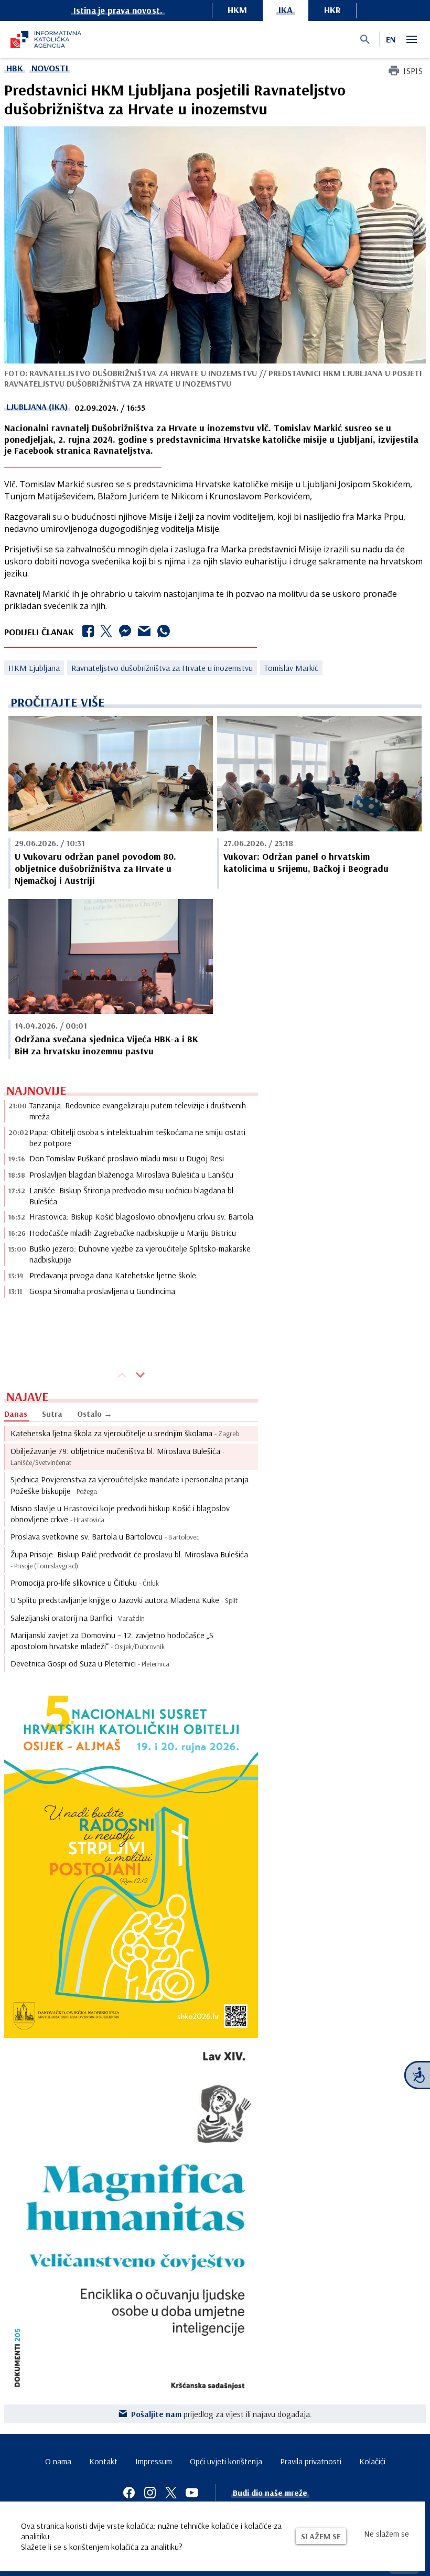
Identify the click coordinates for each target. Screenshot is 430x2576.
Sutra (52, 1414)
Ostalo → (95, 1414)
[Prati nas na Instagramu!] (150, 2493)
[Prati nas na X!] (171, 2493)
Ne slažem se (386, 2534)
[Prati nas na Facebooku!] (129, 2493)
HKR (332, 10)
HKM (237, 10)
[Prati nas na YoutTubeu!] (192, 2493)
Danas (16, 1414)
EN (391, 39)
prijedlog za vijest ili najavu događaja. (222, 2414)
